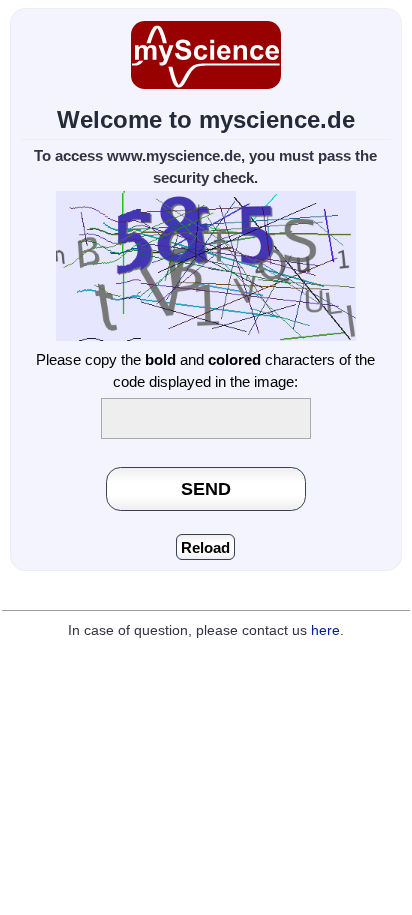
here (325, 630)
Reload (205, 547)
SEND (206, 488)
